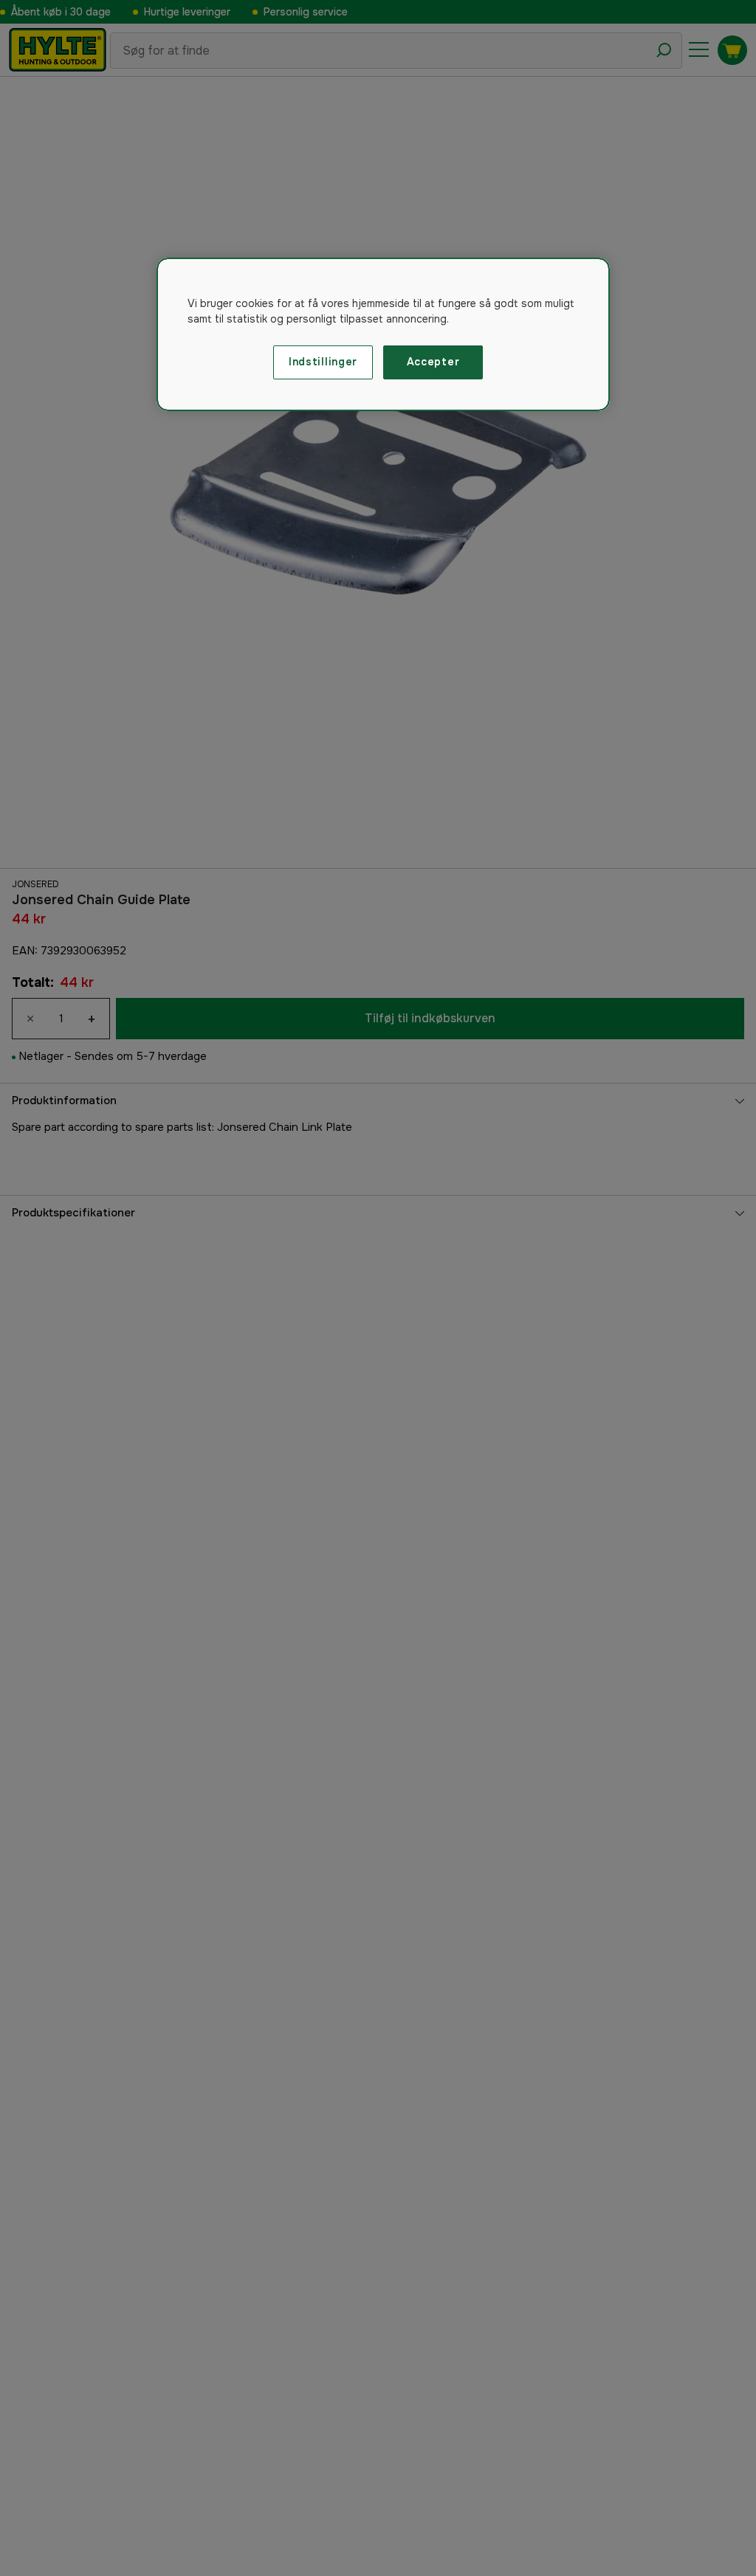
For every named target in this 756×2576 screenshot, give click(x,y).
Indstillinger (323, 362)
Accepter (433, 362)
